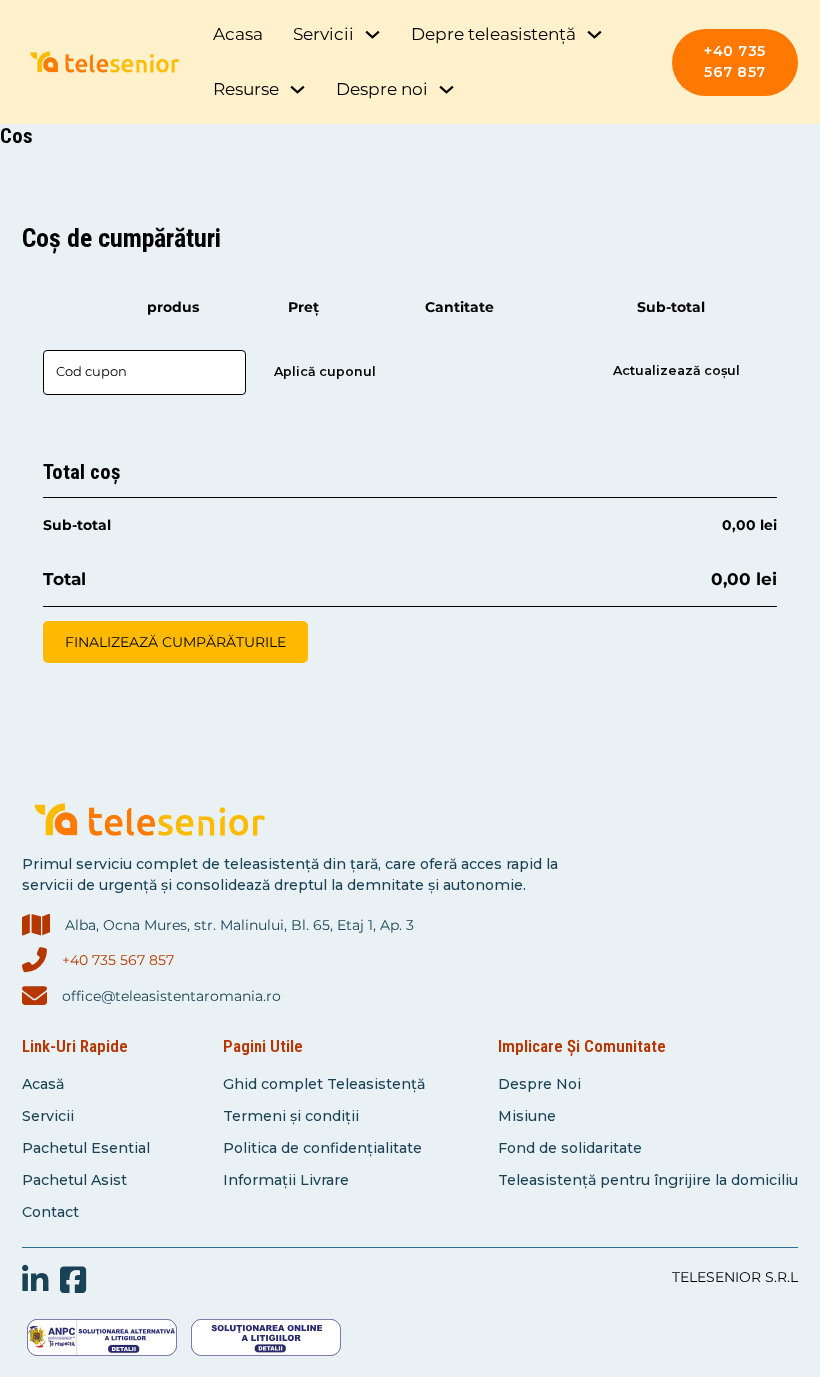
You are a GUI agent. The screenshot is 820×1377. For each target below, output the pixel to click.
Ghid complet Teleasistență (324, 1084)
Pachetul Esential (86, 1148)
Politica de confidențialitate (322, 1148)
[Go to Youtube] (35, 1281)
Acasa (238, 34)
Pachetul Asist (74, 1180)
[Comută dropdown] (372, 34)
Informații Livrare (286, 1180)
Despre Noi (539, 1084)
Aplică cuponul (325, 371)
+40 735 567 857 (735, 61)
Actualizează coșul (676, 370)
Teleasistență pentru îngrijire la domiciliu (648, 1180)
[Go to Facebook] (73, 1281)
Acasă (43, 1084)
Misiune (527, 1116)
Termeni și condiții (291, 1116)
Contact (50, 1212)
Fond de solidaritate (570, 1148)
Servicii (48, 1116)
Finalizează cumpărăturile (175, 642)
